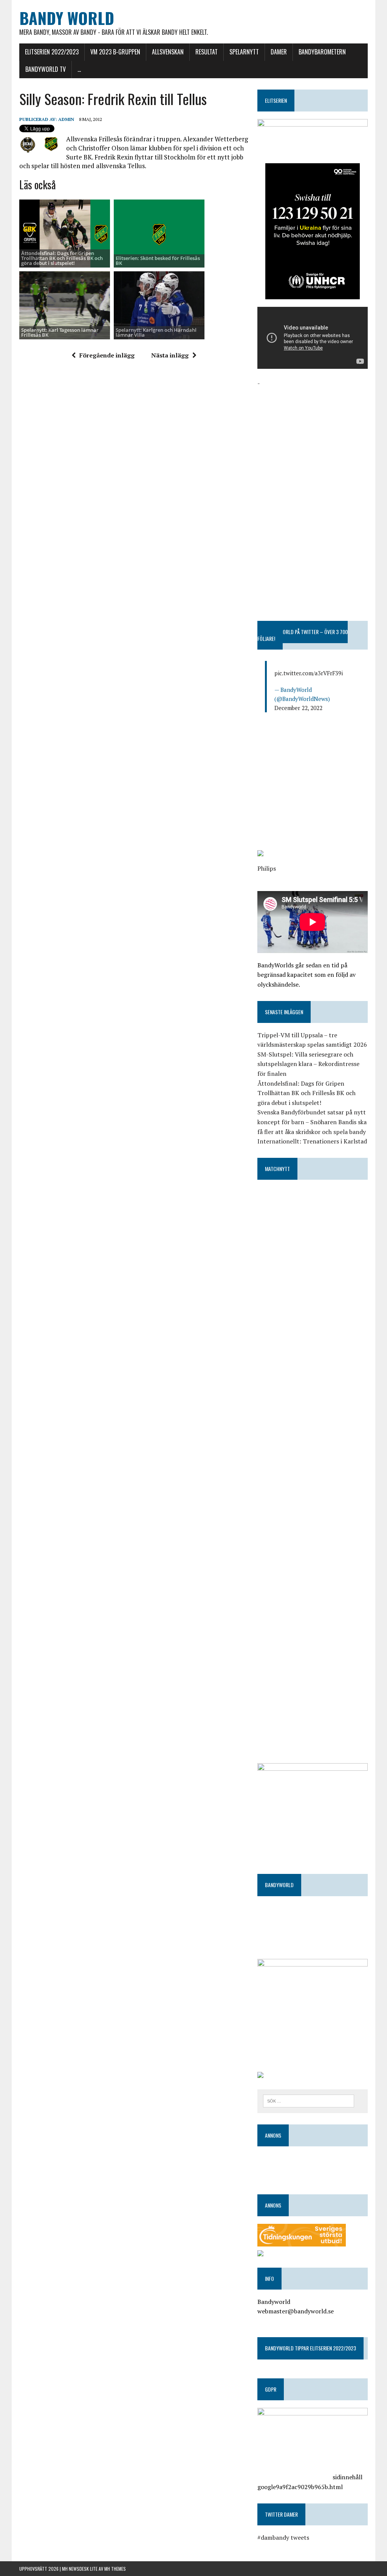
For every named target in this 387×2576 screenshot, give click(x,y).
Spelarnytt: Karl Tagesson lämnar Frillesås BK (60, 332)
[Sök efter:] (309, 2100)
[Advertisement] (313, 435)
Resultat (207, 52)
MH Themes (115, 2569)
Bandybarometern (322, 52)
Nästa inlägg (170, 355)
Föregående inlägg (107, 355)
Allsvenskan (168, 52)
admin (66, 119)
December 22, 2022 (298, 708)
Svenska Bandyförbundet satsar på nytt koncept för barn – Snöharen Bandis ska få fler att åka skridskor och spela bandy (312, 1122)
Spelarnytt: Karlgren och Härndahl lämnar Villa (156, 332)
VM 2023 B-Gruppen (115, 52)
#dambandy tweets (283, 2537)
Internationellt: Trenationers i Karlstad (312, 1141)
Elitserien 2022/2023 (52, 52)
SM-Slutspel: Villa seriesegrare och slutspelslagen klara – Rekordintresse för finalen (308, 1064)
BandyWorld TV (46, 69)
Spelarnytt (244, 52)
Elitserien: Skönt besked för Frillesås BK (158, 261)
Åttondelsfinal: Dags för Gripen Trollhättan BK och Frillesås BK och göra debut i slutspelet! (62, 258)
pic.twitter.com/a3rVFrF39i (309, 673)
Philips (267, 868)
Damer (279, 52)
